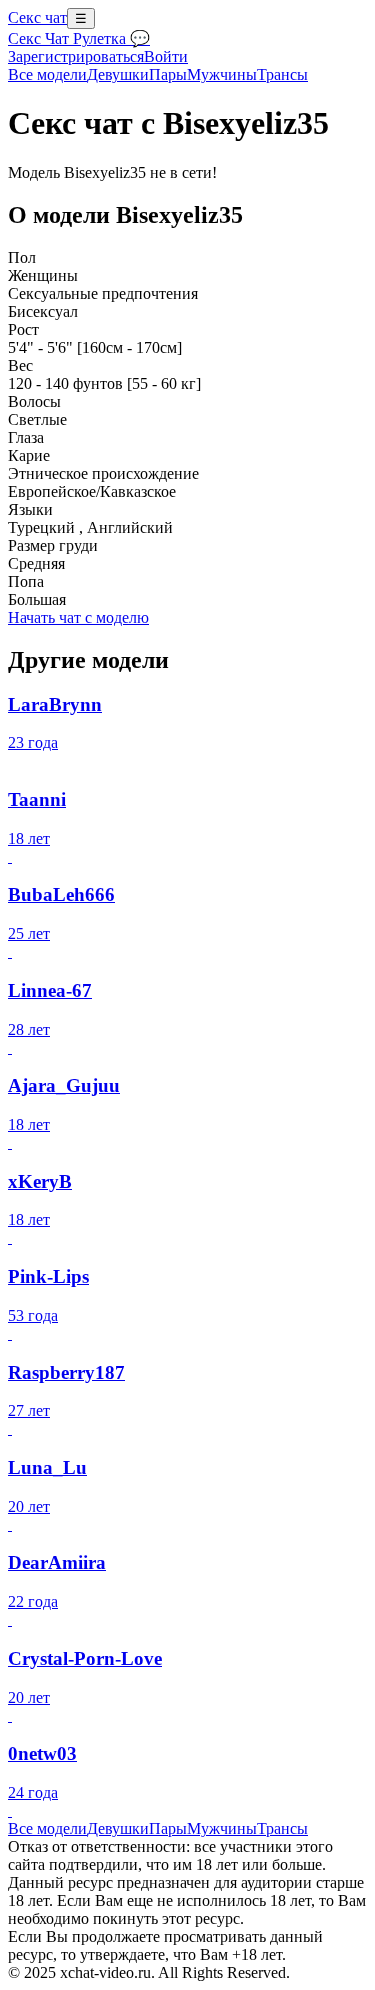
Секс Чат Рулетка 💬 (79, 38)
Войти (166, 56)
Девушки (118, 74)
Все (47, 74)
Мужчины (222, 74)
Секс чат (37, 17)
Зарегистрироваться (76, 56)
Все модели (47, 1828)
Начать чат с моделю (78, 617)
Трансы (282, 74)
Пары (168, 74)
